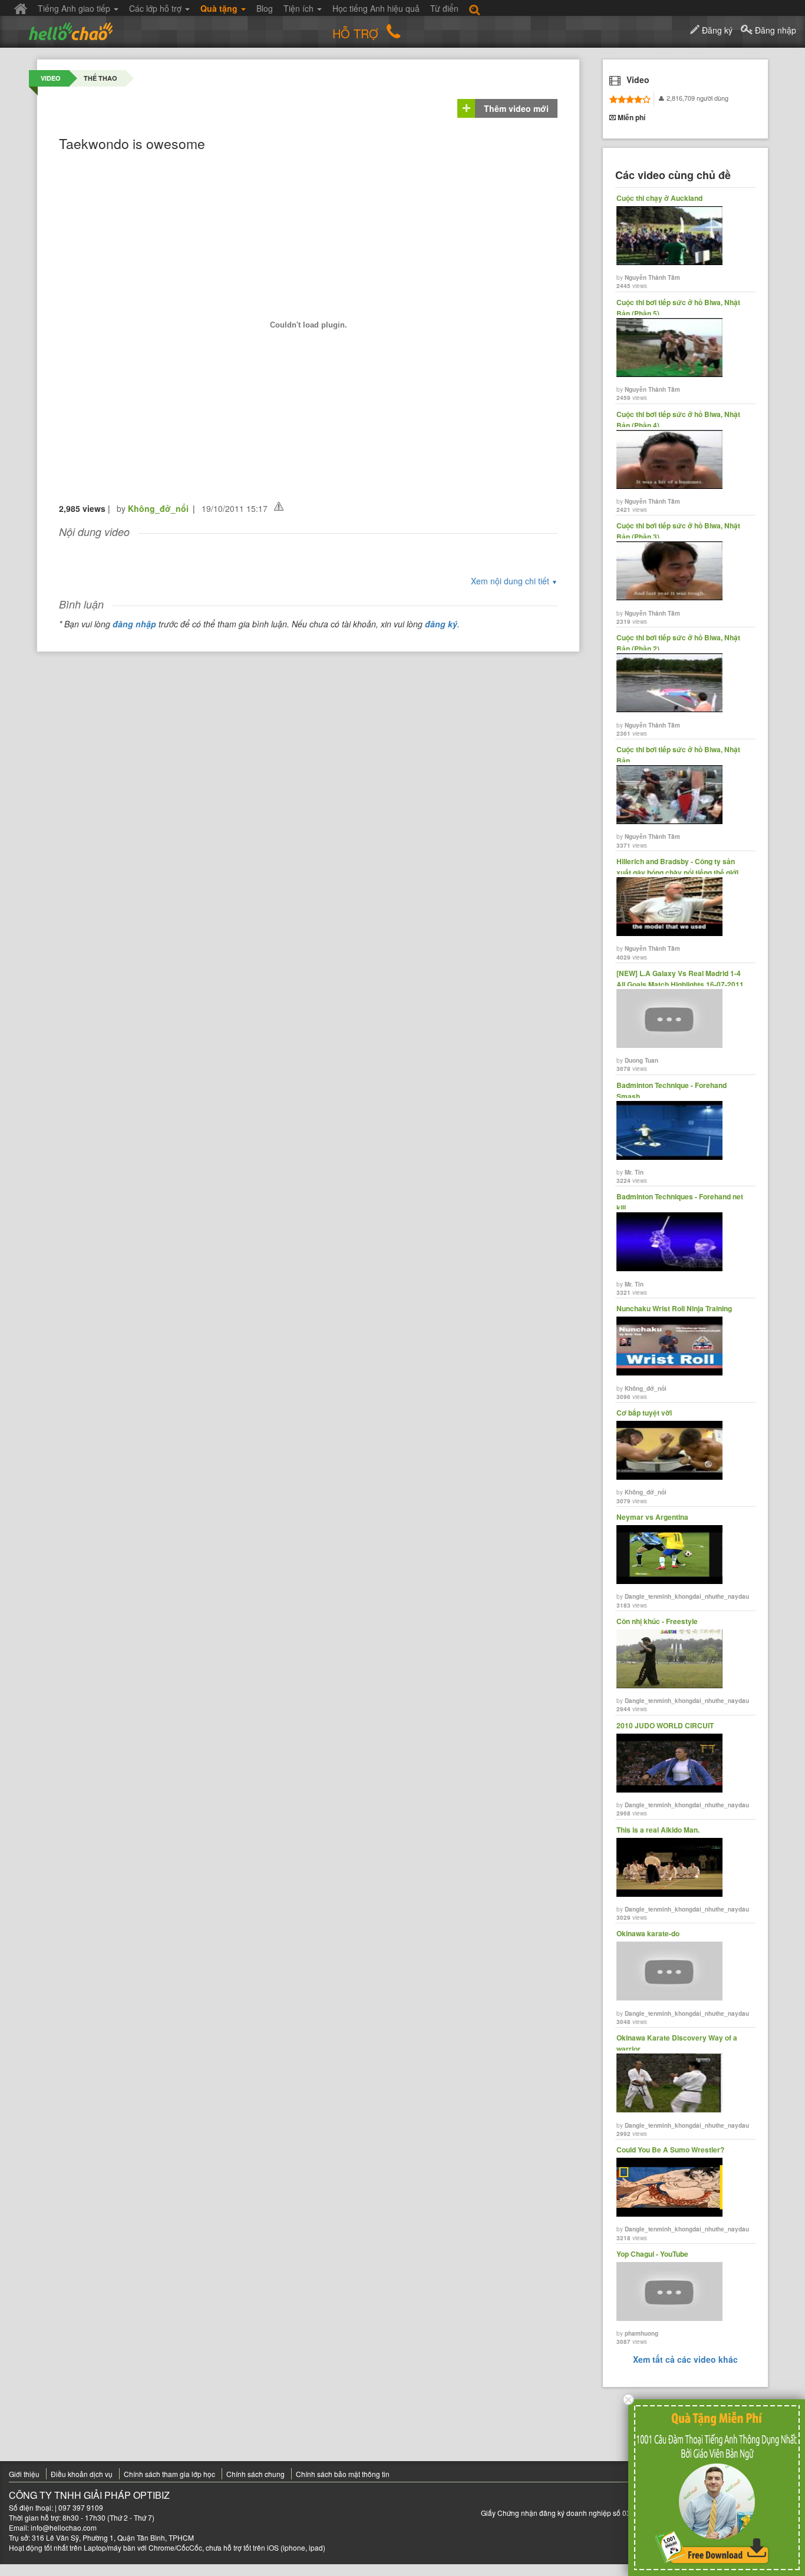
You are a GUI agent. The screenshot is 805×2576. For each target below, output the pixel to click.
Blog (265, 8)
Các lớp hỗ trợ (156, 8)
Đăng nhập (774, 30)
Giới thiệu (24, 2474)
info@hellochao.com (64, 2527)
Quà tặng (220, 8)
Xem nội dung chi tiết (514, 581)
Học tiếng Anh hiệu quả (376, 8)
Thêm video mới (516, 108)
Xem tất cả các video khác (685, 2359)
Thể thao (100, 78)
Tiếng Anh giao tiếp (75, 8)
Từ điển (444, 8)
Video (51, 78)
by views (659, 242)
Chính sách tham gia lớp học (169, 2474)
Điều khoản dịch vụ (82, 2474)
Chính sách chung (255, 2474)
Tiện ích (300, 8)
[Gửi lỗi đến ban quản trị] (279, 506)
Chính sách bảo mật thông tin (343, 2474)
